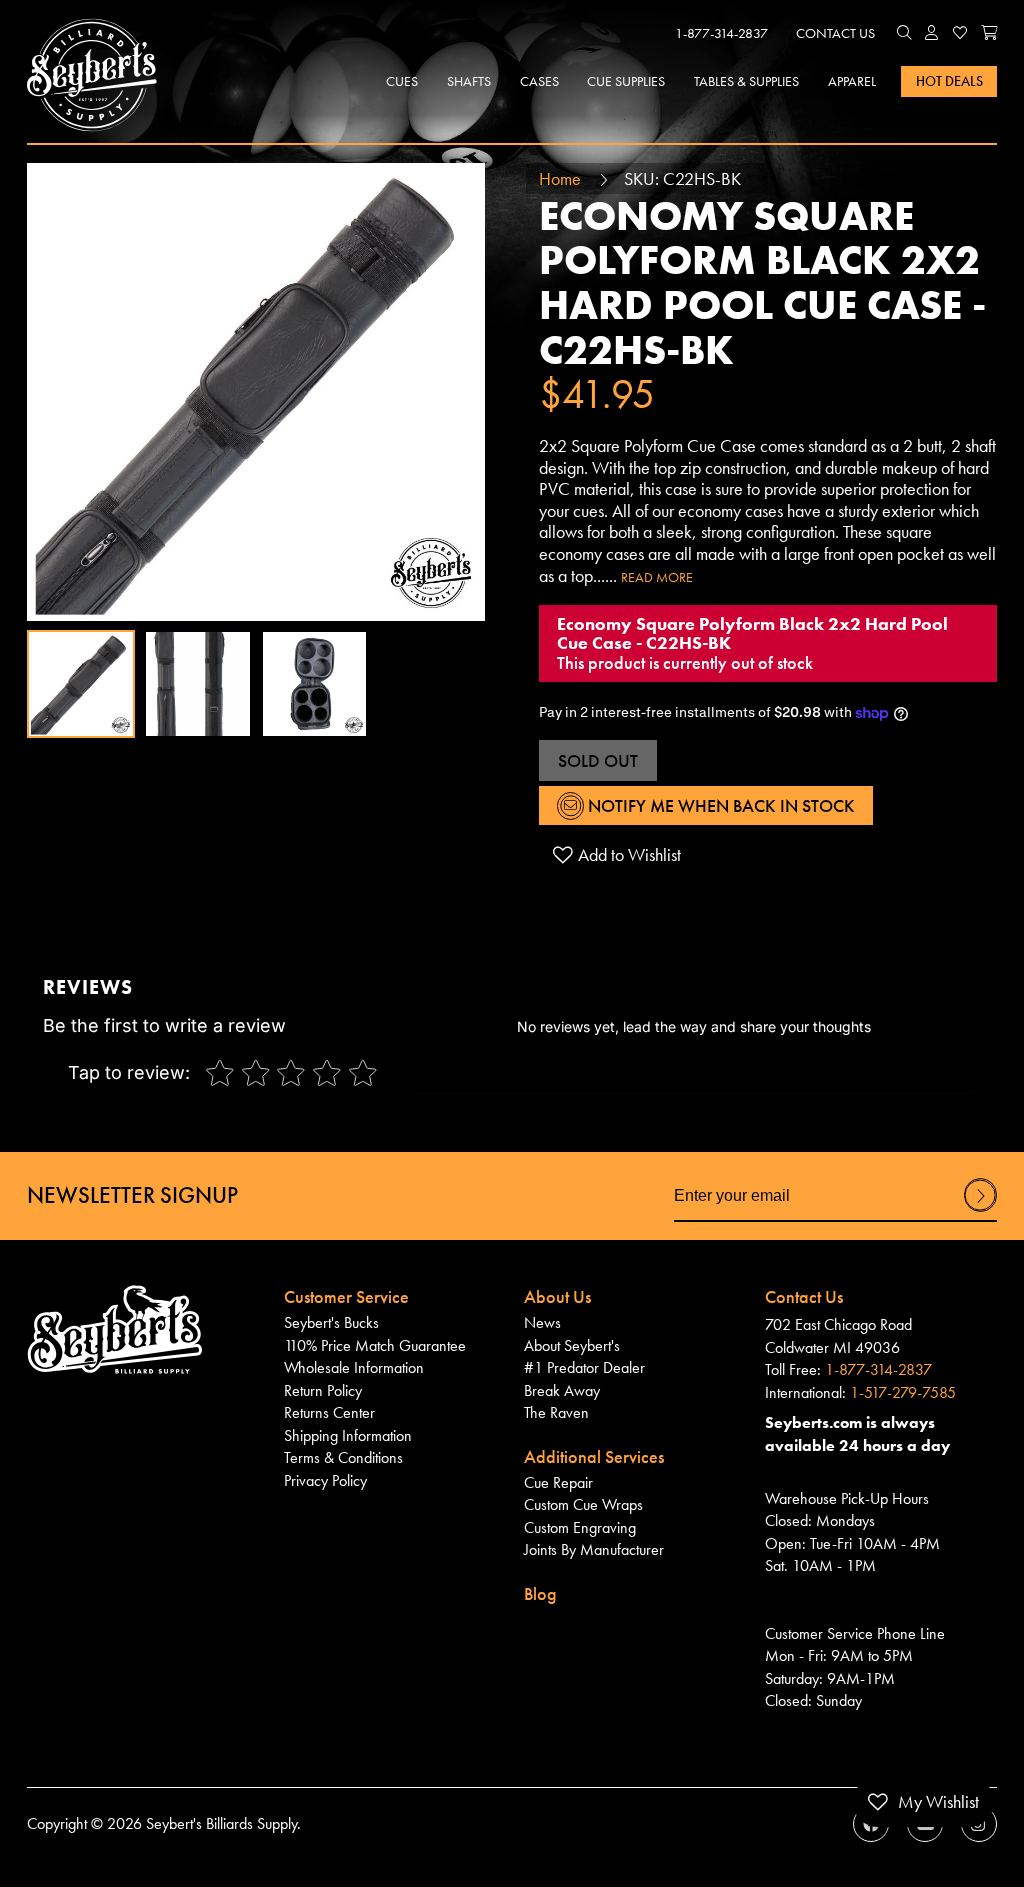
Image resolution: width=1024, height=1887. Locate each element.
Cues (402, 81)
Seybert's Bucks (331, 1323)
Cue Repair (558, 1483)
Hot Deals (949, 81)
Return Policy (323, 1391)
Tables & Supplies (746, 81)
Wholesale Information (354, 1368)
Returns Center (329, 1413)
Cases (539, 81)
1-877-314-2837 (721, 33)
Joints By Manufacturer (594, 1550)
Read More (657, 577)
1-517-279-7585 (903, 1393)
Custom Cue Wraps (583, 1505)
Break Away (562, 1391)
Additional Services (594, 1456)
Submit (980, 1211)
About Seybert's (572, 1346)
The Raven (556, 1413)
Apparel (852, 81)
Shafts (469, 81)
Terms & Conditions (343, 1458)
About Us (557, 1296)
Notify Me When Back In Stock (719, 805)
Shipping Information (348, 1436)
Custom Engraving (580, 1528)
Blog (540, 1593)
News (542, 1323)
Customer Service (346, 1296)
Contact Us (835, 33)
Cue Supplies (626, 81)
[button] (904, 34)
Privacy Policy (325, 1481)
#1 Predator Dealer (584, 1368)
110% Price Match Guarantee (375, 1346)
